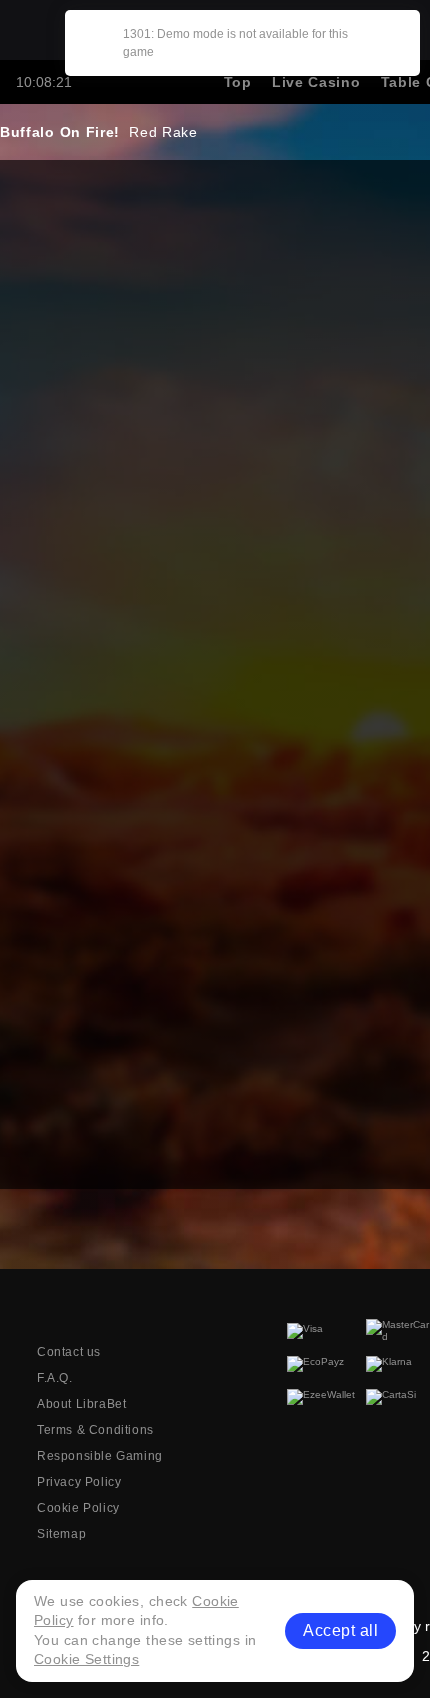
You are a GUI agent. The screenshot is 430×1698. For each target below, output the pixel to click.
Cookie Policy (78, 1508)
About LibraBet (81, 1404)
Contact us (69, 1352)
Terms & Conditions (95, 1430)
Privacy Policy (79, 1482)
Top (238, 82)
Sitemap (61, 1534)
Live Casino (316, 82)
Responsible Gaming (100, 1456)
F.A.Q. (55, 1378)
